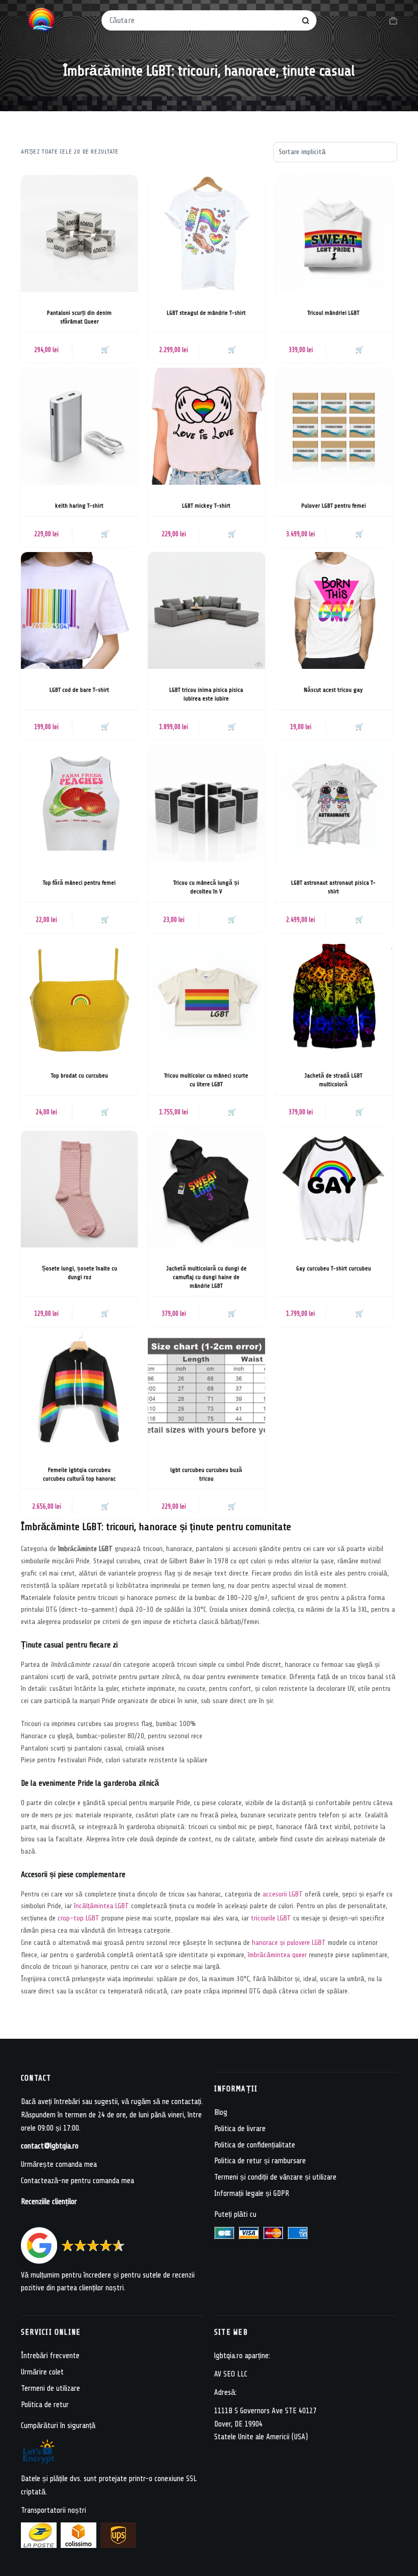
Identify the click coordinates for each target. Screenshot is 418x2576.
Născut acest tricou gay (333, 690)
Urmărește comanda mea (59, 2165)
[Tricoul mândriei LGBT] (334, 233)
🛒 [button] (105, 350)
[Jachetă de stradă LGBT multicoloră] (334, 996)
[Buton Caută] (306, 21)
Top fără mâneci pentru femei (79, 883)
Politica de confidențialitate (255, 2145)
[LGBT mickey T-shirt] (206, 426)
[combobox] (202, 20)
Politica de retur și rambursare (260, 2161)
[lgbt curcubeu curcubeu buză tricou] (206, 1390)
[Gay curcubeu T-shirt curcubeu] (334, 1189)
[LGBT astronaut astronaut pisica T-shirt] (334, 803)
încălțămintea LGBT (101, 1906)
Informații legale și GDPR (252, 2194)
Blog (221, 2112)
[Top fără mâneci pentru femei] (79, 803)
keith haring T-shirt (79, 506)
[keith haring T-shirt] (79, 426)
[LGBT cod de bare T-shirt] (79, 610)
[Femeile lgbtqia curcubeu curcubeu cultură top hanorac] (79, 1390)
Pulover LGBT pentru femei (334, 506)
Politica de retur (45, 2405)
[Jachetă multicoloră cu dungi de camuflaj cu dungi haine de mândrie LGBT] (206, 1189)
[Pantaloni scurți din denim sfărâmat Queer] (79, 233)
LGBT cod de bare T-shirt (79, 690)
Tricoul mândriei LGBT (333, 313)
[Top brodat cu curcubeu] (79, 996)
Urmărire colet (42, 2372)
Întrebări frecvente (50, 2356)
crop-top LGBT (79, 1918)
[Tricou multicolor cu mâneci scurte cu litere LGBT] (206, 996)
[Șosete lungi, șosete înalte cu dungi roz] (79, 1189)
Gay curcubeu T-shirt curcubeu (334, 1268)
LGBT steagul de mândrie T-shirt (206, 313)
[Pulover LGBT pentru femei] (334, 426)
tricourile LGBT (271, 1918)
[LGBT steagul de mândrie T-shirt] (206, 233)
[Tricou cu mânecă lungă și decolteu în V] (206, 803)
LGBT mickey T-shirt (206, 506)
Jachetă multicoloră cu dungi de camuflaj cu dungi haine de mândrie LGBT (206, 1277)
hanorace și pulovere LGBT (289, 1943)
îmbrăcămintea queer (277, 1955)
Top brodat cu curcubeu (80, 1076)
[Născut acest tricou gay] (334, 610)
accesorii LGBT (283, 1894)
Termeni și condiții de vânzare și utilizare (275, 2177)
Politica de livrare (240, 2129)
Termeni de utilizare (50, 2389)
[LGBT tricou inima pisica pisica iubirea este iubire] (206, 610)
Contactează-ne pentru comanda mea (77, 2181)
